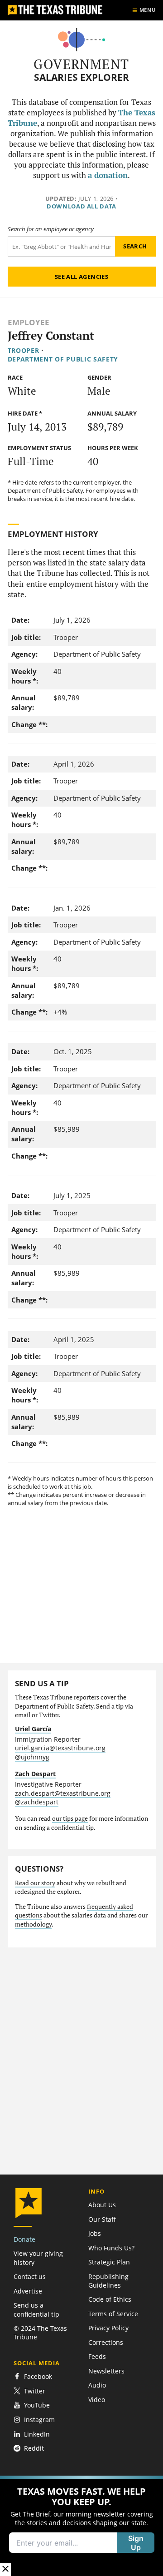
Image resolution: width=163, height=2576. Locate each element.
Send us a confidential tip (36, 2309)
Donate (24, 2239)
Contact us (30, 2276)
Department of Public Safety (63, 359)
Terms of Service (113, 2314)
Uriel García (33, 1729)
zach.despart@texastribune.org (63, 1793)
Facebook (38, 2376)
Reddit (34, 2449)
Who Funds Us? (111, 2248)
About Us (102, 2205)
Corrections (106, 2342)
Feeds (97, 2356)
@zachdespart (37, 1802)
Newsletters (106, 2371)
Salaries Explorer (81, 77)
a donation (108, 175)
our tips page (70, 1818)
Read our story (35, 1883)
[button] (81, 2526)
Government (81, 64)
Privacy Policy (108, 2328)
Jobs (95, 2233)
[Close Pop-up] (5, 2569)
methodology (33, 1924)
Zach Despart (35, 1774)
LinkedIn (37, 2434)
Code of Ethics (110, 2299)
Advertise (28, 2291)
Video (97, 2400)
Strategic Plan (109, 2262)
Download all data (81, 206)
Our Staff (102, 2219)
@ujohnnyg (32, 1757)
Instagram (39, 2420)
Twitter (35, 2391)
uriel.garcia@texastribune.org (60, 1748)
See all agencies (81, 277)
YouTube (37, 2405)
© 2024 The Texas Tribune (40, 2333)
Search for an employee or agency (51, 229)
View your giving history (38, 2258)
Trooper (24, 350)
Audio (97, 2385)
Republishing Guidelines (108, 2281)
